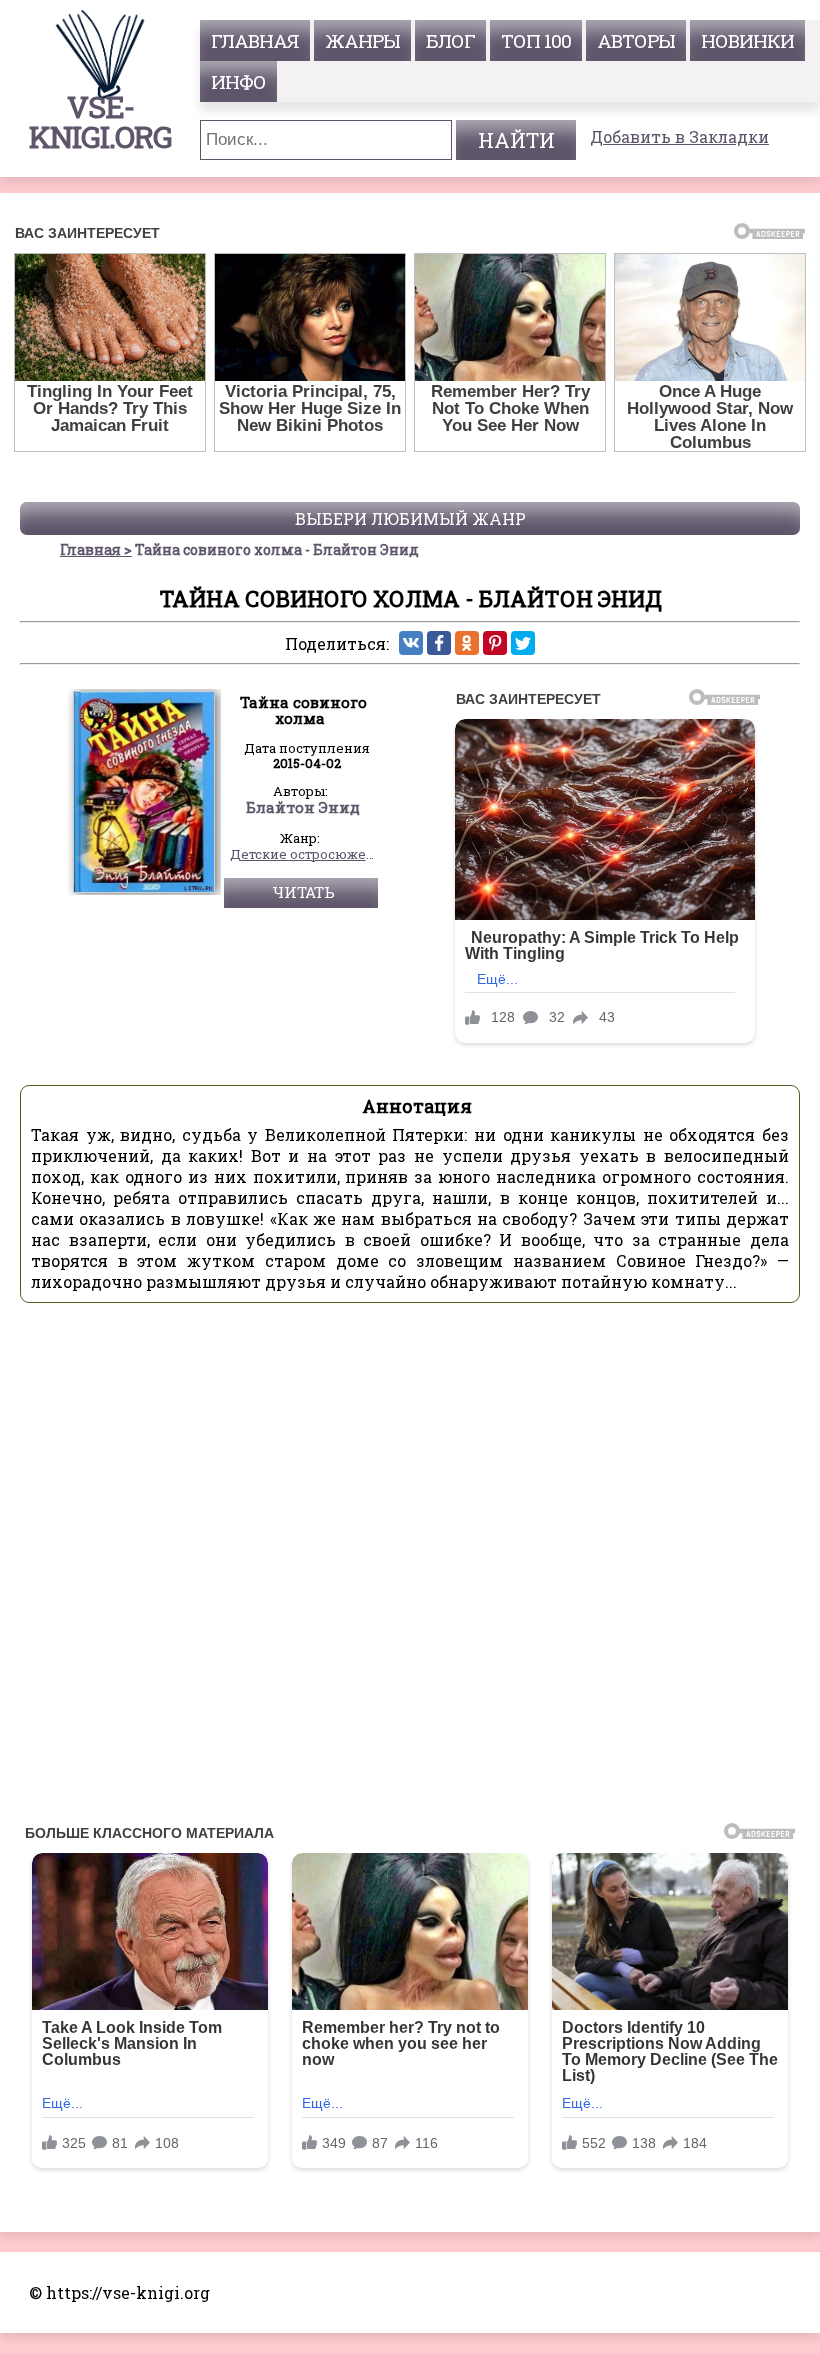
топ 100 (536, 40)
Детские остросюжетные (304, 855)
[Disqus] (410, 1569)
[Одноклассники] (467, 643)
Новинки (747, 40)
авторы (636, 40)
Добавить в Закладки (679, 136)
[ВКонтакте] (411, 643)
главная (255, 40)
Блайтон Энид (303, 808)
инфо (238, 81)
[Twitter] (523, 643)
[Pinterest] (495, 643)
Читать (303, 892)
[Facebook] (439, 643)
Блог (450, 40)
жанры (362, 40)
